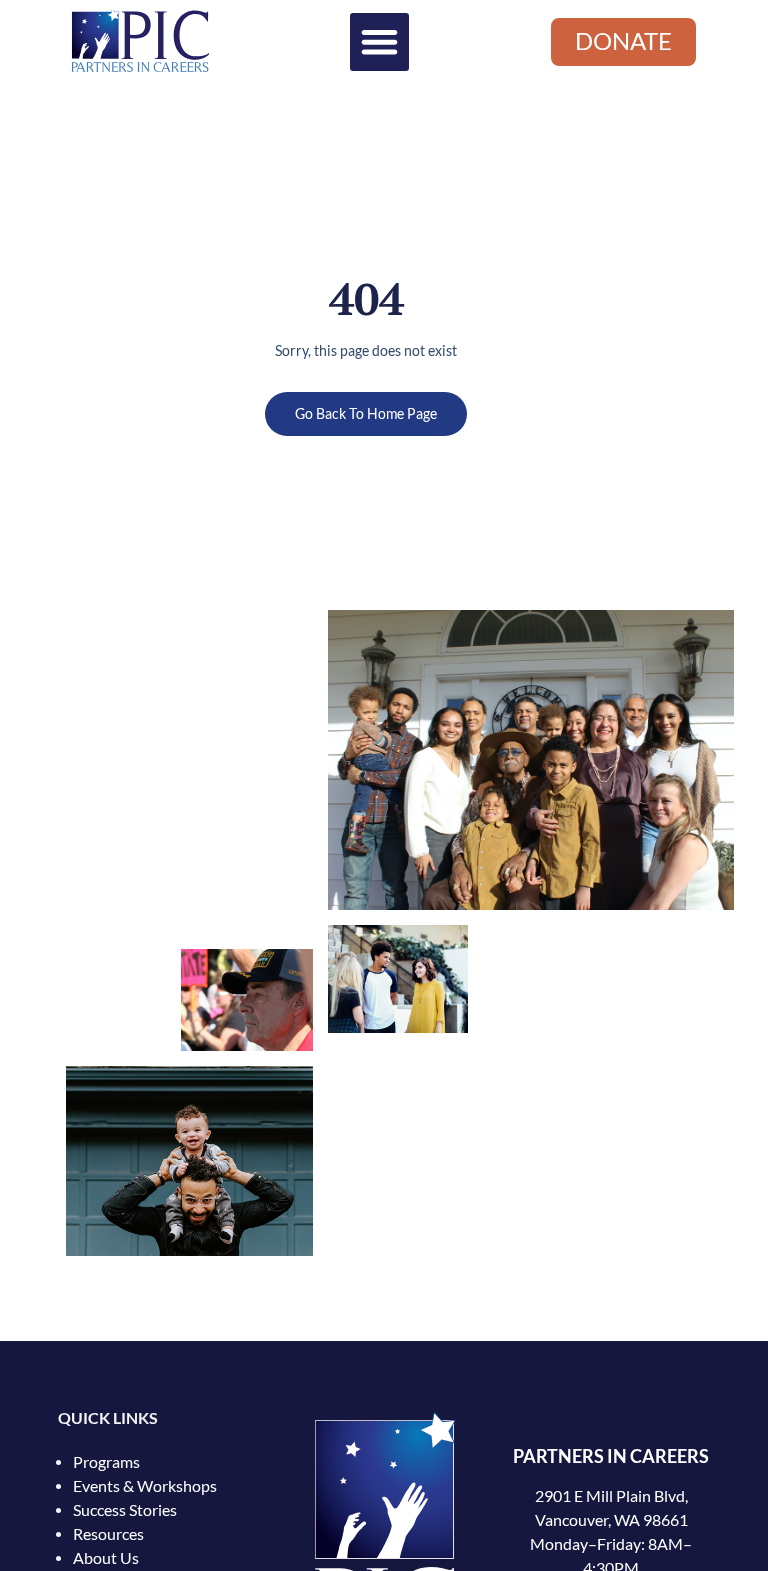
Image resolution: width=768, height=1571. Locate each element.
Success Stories (125, 1510)
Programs (106, 1462)
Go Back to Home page (366, 414)
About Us (106, 1558)
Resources (108, 1534)
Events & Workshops (145, 1486)
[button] (379, 42)
